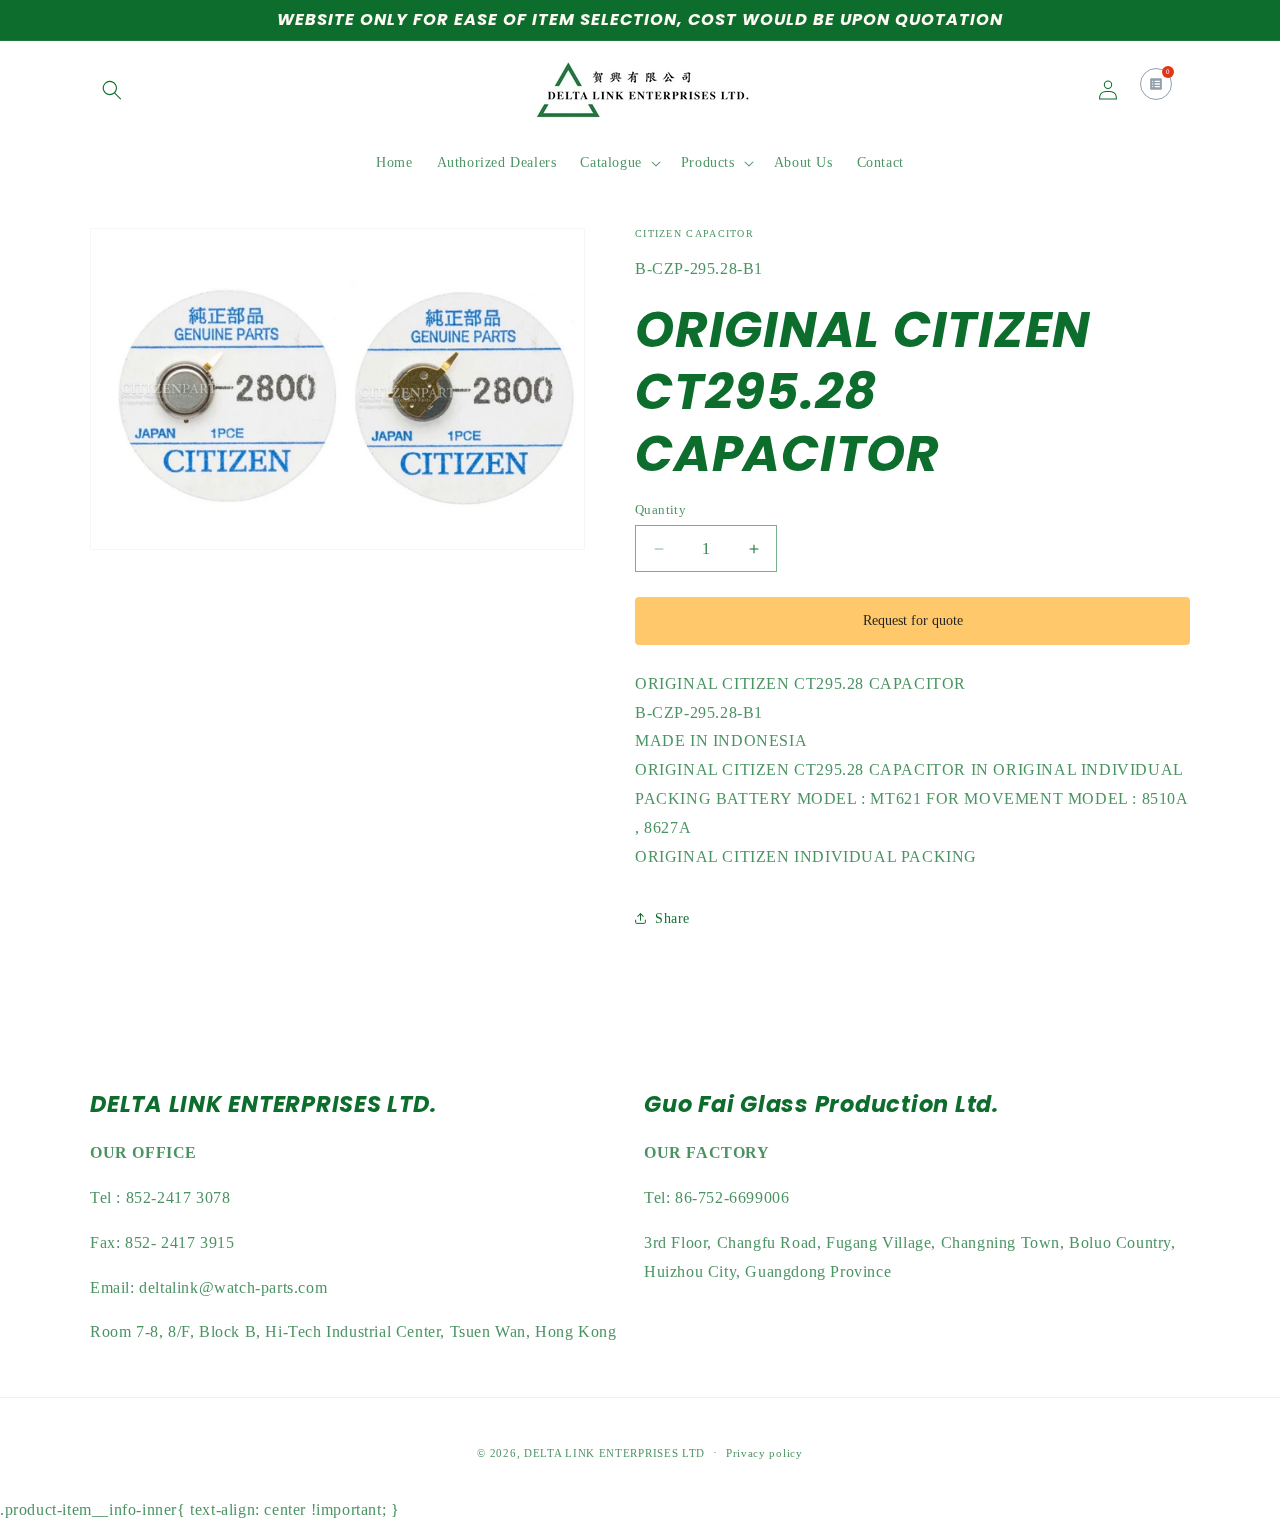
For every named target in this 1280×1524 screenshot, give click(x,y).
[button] (112, 90)
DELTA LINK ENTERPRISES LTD (614, 1453)
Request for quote (913, 620)
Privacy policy (764, 1453)
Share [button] (672, 918)
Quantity (660, 509)
